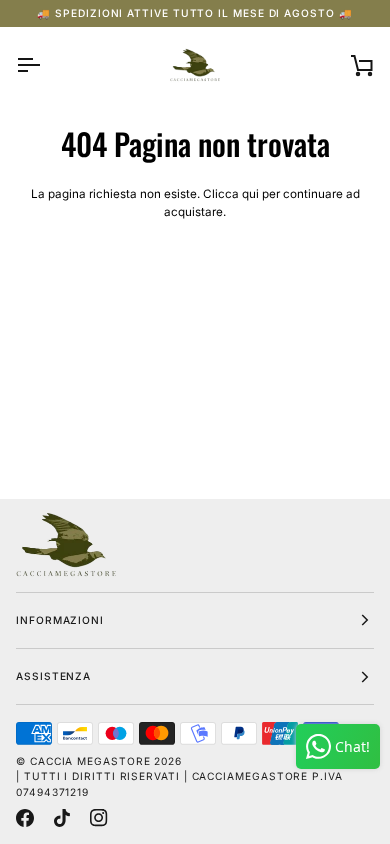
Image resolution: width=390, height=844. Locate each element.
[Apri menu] (46, 65)
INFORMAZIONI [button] (60, 620)
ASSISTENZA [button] (53, 676)
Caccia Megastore (90, 761)
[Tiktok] (62, 818)
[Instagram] (99, 818)
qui (250, 194)
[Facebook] (25, 818)
